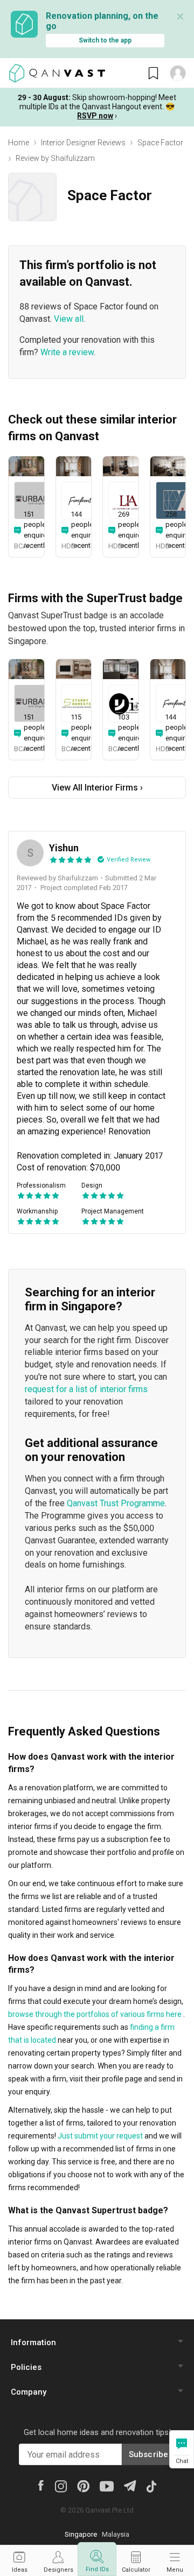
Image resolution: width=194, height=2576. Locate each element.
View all (69, 319)
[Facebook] (41, 2485)
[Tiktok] (151, 2486)
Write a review (67, 352)
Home (19, 143)
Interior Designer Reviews (83, 143)
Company (29, 2392)
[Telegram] (130, 2485)
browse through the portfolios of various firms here (95, 2014)
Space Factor (160, 143)
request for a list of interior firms (86, 1389)
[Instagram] (61, 2486)
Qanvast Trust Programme (116, 1503)
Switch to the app (105, 40)
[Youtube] (107, 2486)
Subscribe (149, 2454)
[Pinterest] (83, 2486)
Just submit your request (100, 2136)
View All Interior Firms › (97, 788)
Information (33, 2342)
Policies (26, 2367)
